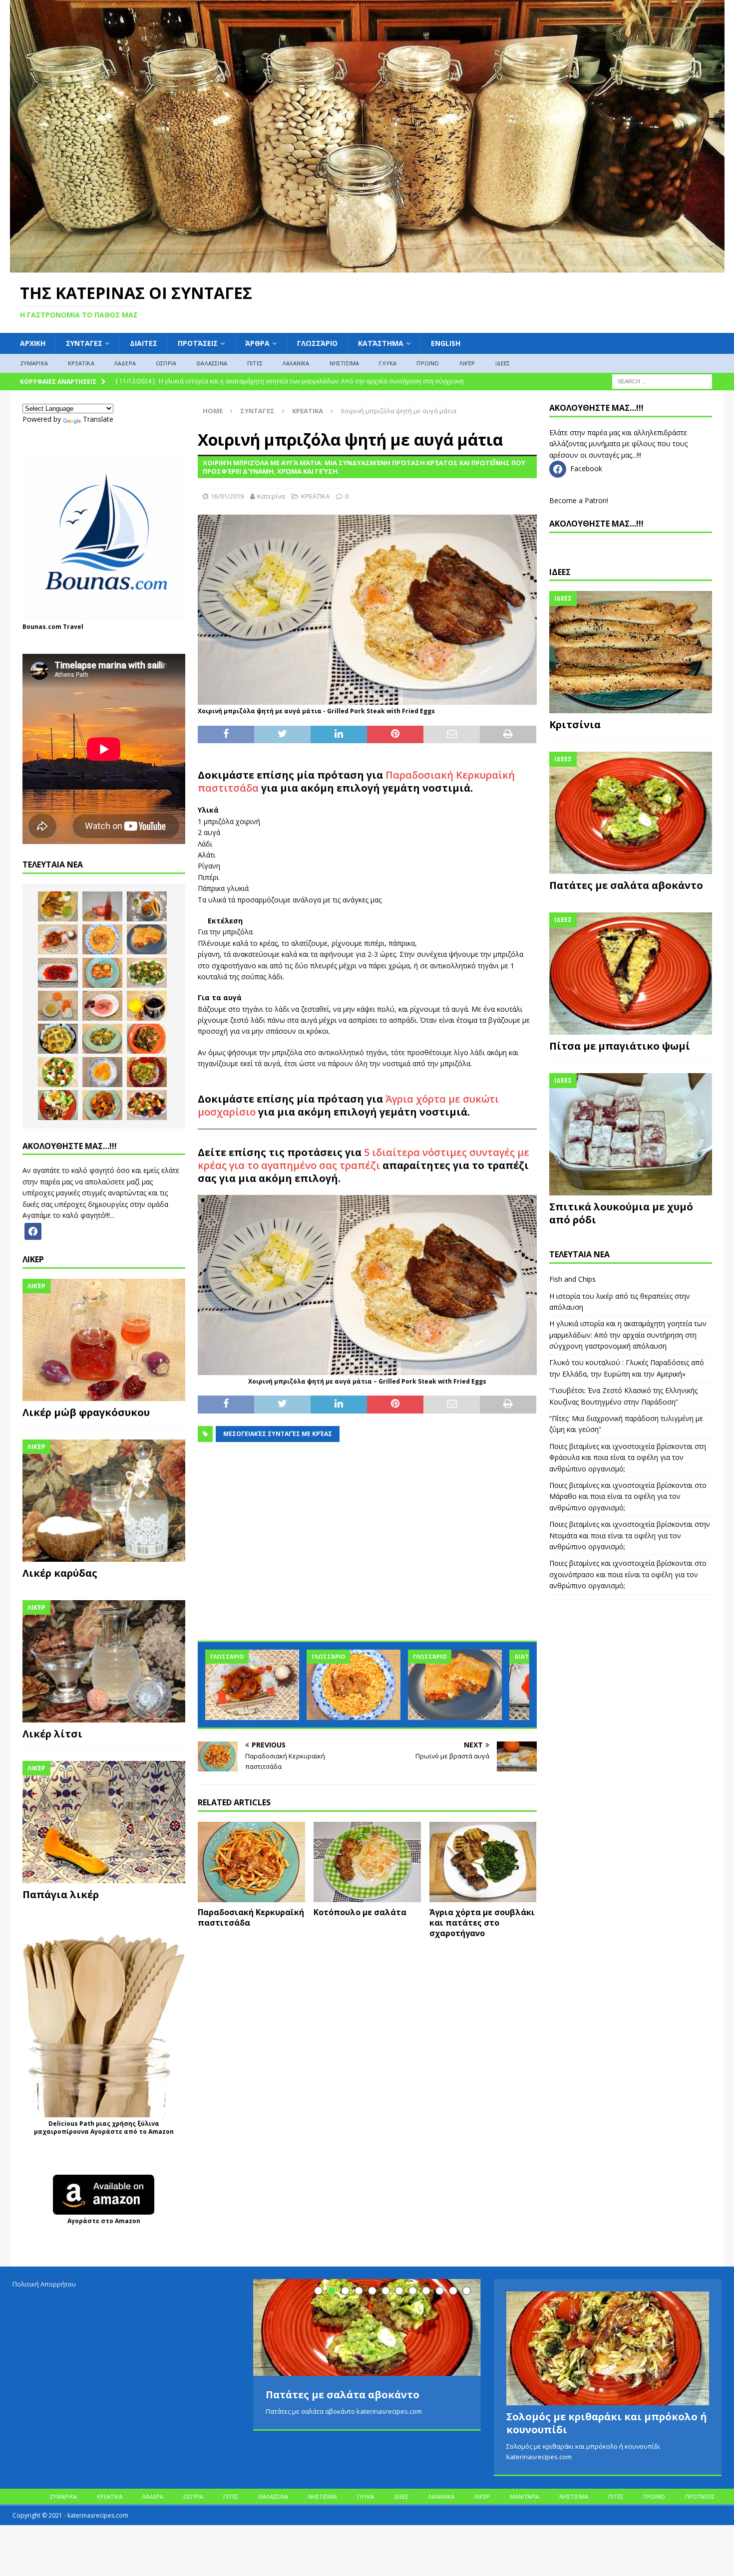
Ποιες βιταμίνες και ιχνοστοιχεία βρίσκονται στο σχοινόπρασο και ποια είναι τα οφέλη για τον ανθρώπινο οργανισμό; (628, 1574)
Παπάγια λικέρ (61, 1894)
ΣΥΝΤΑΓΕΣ (84, 343)
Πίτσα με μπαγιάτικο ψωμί (620, 1046)
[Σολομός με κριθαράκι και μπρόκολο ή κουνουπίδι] (608, 2348)
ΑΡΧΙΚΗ (33, 343)
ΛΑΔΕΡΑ (125, 363)
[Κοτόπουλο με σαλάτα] (367, 1862)
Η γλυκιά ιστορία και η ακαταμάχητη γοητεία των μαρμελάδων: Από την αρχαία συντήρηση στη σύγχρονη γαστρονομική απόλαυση (628, 1335)
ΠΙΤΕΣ (255, 363)
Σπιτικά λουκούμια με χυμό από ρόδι (621, 1213)
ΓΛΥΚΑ (388, 363)
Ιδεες (560, 572)
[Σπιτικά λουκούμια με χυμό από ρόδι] (631, 1134)
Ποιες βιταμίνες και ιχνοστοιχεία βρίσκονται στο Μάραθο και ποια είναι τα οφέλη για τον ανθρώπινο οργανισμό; (628, 1496)
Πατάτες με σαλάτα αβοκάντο (626, 885)
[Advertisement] (367, 1547)
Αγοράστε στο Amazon (104, 2221)
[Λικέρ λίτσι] (104, 1661)
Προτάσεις (198, 343)
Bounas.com (42, 627)
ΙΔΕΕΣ (503, 363)
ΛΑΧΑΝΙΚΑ (296, 363)
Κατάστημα (381, 343)
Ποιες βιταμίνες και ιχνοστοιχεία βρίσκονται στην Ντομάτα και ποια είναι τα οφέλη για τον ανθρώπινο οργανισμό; (630, 1535)
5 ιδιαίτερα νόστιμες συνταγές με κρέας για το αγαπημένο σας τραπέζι (364, 1159)
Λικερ (33, 1259)
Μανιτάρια (525, 2496)
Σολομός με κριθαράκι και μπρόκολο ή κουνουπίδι (607, 2423)
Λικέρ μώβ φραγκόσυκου (86, 1412)
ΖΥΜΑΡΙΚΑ (34, 363)
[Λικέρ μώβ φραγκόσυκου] (104, 1340)
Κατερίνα (271, 496)
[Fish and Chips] (58, 906)
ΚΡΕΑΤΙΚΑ (81, 363)
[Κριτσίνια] (631, 652)
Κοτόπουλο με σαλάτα (360, 1912)
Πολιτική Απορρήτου (44, 2284)
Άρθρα (257, 343)
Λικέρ (467, 363)
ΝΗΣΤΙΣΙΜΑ (345, 363)
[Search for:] (662, 381)
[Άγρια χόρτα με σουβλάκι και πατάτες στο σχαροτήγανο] (483, 1862)
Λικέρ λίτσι (52, 1734)
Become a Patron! (579, 500)
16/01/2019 (227, 496)
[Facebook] (33, 1231)
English (446, 343)
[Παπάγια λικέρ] (104, 1822)
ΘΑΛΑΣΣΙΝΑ (212, 363)
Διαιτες (144, 343)
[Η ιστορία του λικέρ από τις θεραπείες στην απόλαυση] (102, 906)
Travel (73, 627)
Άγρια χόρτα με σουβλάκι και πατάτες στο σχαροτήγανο (482, 1923)
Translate (98, 419)
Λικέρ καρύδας (60, 1573)
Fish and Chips (572, 1279)
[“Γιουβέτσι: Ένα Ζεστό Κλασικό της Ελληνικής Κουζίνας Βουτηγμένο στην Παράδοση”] (354, 1685)
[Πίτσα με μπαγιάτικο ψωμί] (631, 974)
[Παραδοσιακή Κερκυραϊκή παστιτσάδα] (251, 1862)
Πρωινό (428, 363)
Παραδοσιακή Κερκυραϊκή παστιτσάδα (251, 1917)
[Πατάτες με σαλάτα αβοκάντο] (631, 813)
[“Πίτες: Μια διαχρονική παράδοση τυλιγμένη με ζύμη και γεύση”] (455, 1685)
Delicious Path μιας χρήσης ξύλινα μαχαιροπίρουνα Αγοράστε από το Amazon (104, 2128)
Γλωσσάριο (317, 343)
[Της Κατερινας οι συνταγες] (367, 266)
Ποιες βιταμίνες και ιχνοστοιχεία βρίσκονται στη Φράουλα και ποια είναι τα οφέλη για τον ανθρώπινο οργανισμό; (628, 1457)
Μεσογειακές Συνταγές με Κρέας (278, 1434)
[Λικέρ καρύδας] (104, 1501)
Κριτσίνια (575, 724)
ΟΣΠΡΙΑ (166, 363)
